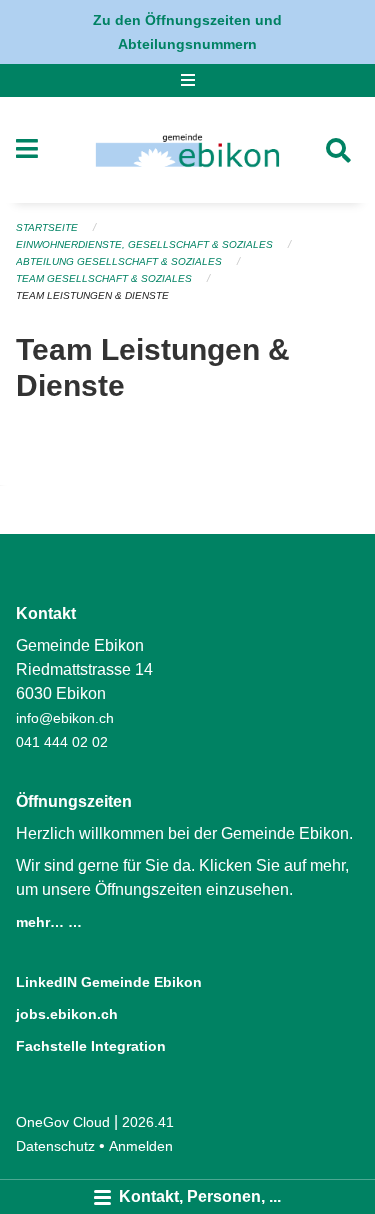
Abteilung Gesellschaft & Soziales (119, 261)
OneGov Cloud (63, 1122)
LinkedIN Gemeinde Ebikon (109, 982)
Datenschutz (55, 1146)
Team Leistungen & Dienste (92, 295)
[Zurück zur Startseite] (187, 150)
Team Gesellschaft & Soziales (104, 278)
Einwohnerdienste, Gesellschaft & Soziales (144, 244)
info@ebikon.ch (65, 718)
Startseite (47, 227)
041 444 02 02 (62, 742)
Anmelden (141, 1146)
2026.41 (148, 1122)
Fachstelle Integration (91, 1046)
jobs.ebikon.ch (67, 1014)
